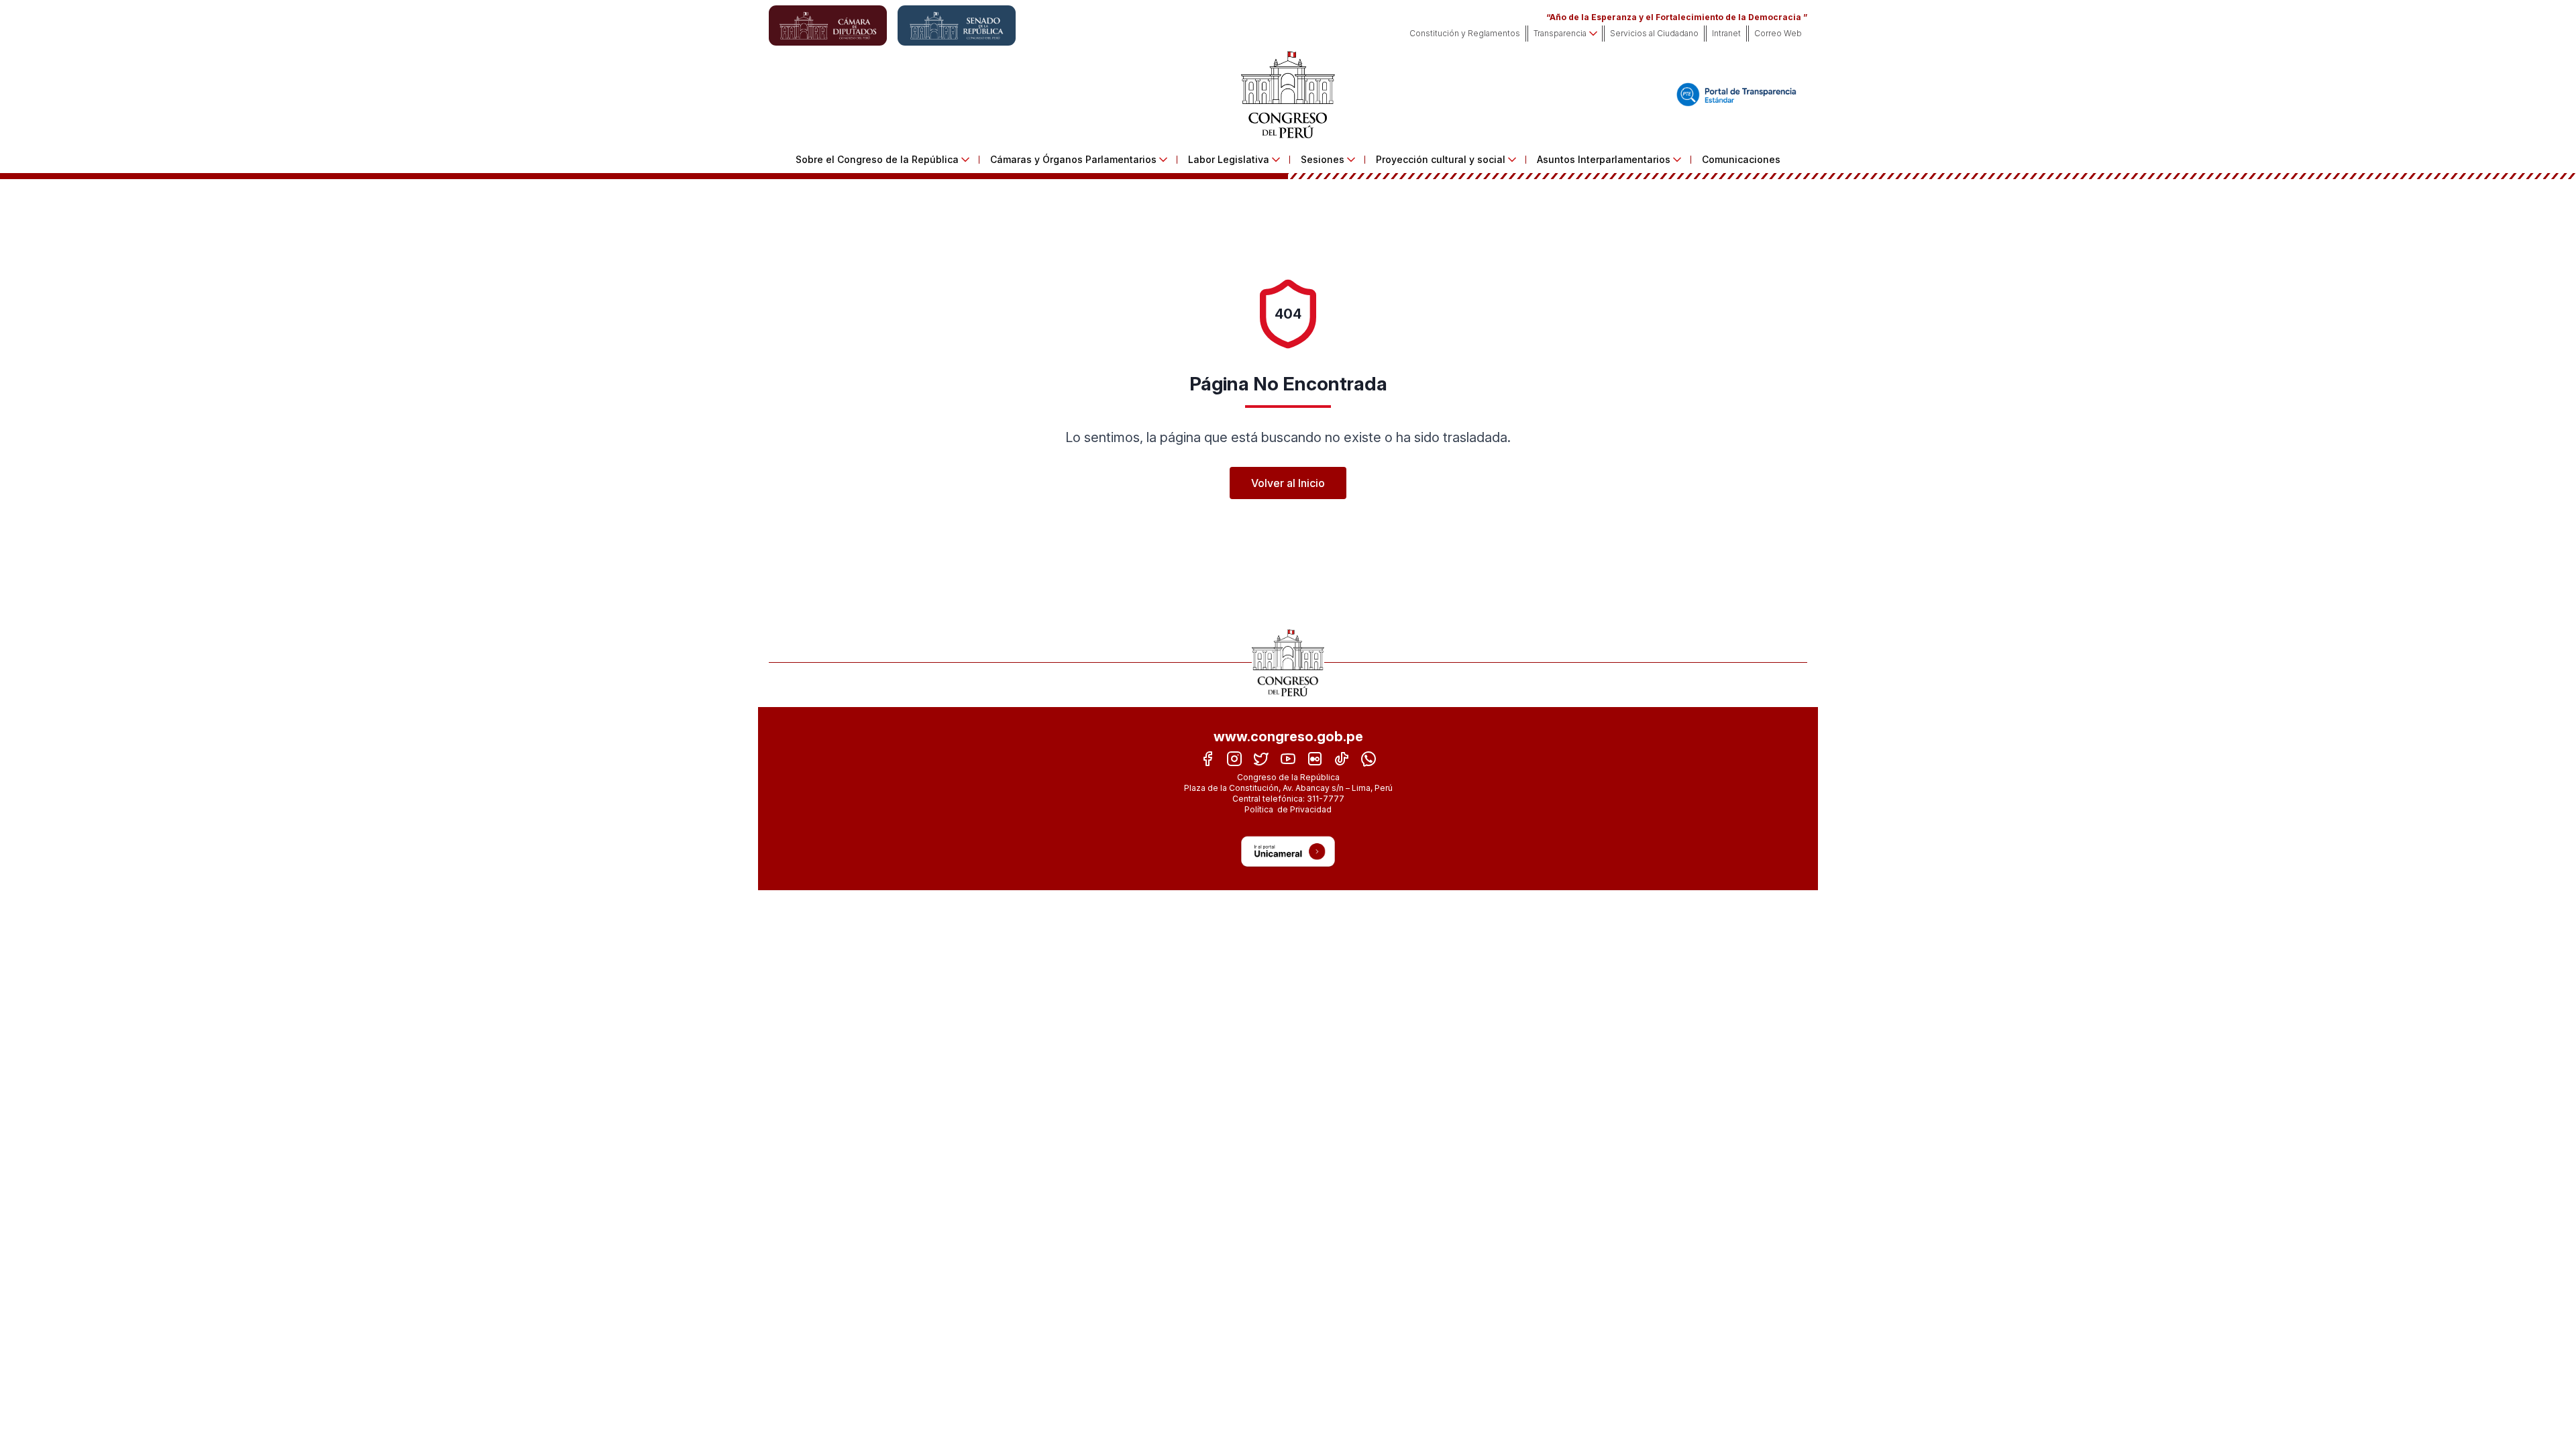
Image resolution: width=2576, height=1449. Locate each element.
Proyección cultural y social (1441, 159)
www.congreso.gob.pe (1288, 737)
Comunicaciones (1741, 159)
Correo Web (1778, 33)
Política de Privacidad (1288, 809)
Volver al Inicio (1288, 483)
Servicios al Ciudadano (1654, 33)
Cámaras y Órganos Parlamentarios (1073, 159)
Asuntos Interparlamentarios (1604, 159)
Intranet (1726, 33)
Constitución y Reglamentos (1465, 33)
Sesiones (1323, 159)
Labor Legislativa (1229, 159)
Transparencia (1560, 33)
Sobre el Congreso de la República (877, 159)
